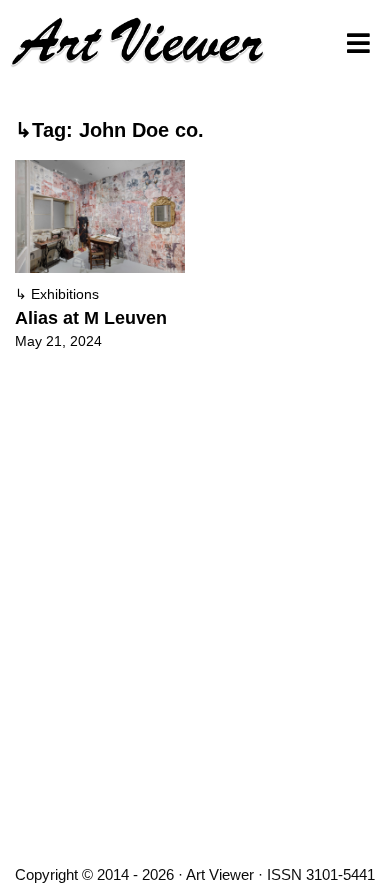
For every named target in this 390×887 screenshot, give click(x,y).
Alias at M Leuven (91, 318)
